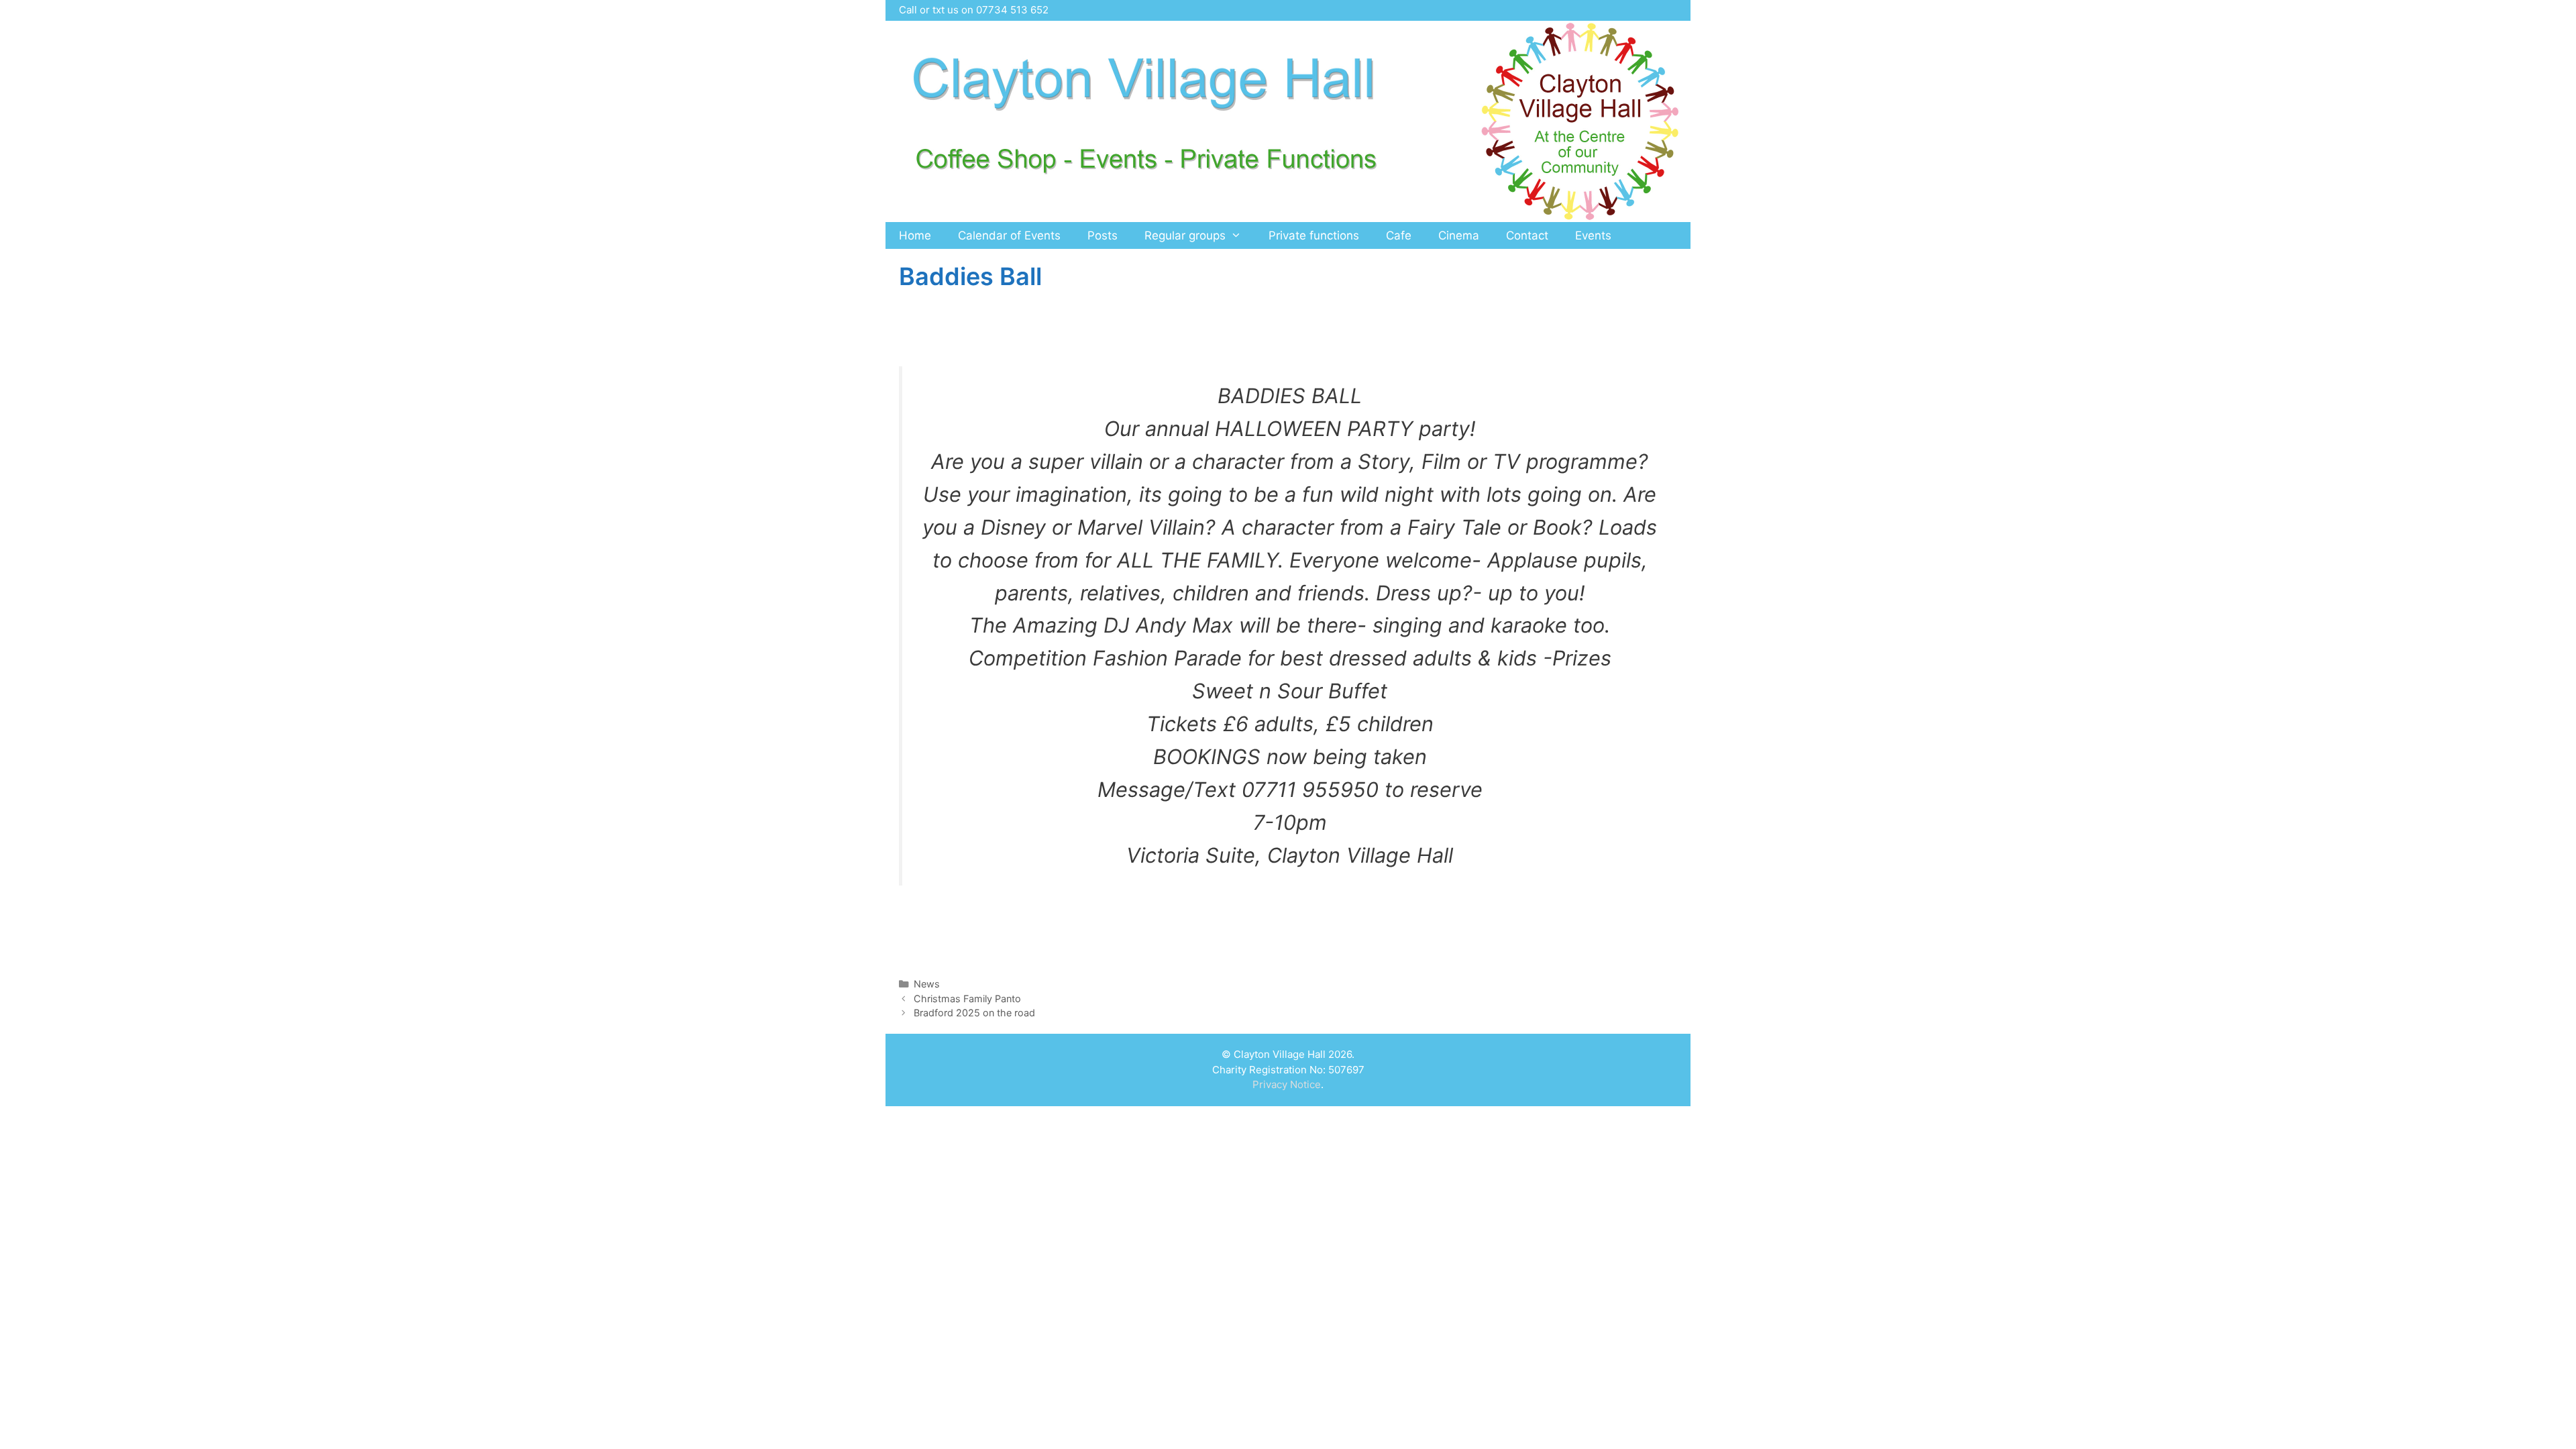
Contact (1527, 235)
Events (1593, 235)
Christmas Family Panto (967, 999)
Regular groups (1185, 235)
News (927, 984)
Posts (1103, 235)
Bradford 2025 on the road (974, 1013)
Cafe (1399, 235)
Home (915, 235)
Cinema (1459, 235)
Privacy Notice (1287, 1084)
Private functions (1314, 235)
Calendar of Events (1009, 235)
